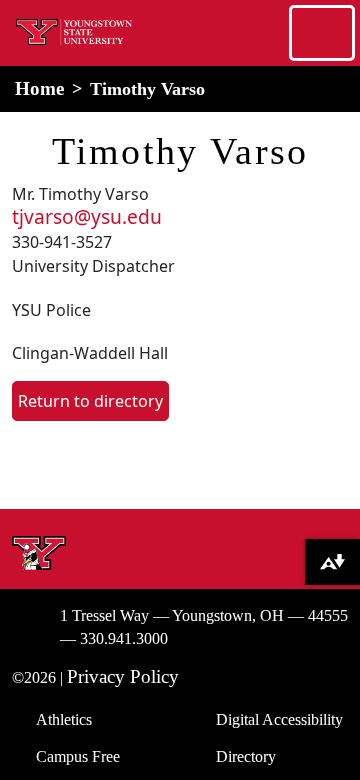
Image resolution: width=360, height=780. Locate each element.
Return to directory (90, 401)
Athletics (64, 719)
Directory (246, 756)
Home (39, 88)
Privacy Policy (123, 676)
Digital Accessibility (279, 719)
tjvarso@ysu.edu (87, 216)
